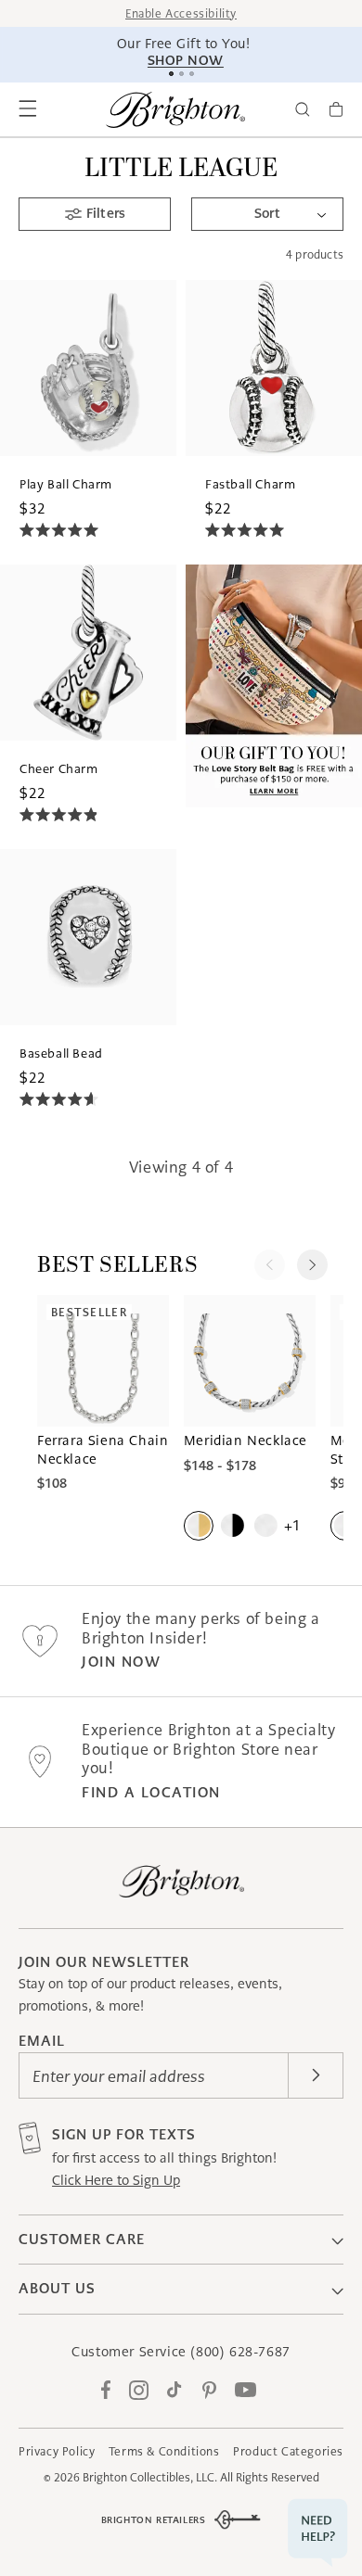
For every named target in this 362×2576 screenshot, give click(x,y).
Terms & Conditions (164, 2451)
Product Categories (288, 2451)
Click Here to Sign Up (116, 2180)
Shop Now (184, 60)
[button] (28, 109)
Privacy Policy (57, 2451)
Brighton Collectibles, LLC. (150, 2477)
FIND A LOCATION (151, 1792)
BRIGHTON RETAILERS (154, 2520)
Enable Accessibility (181, 13)
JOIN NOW (121, 1662)
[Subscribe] (316, 2075)
